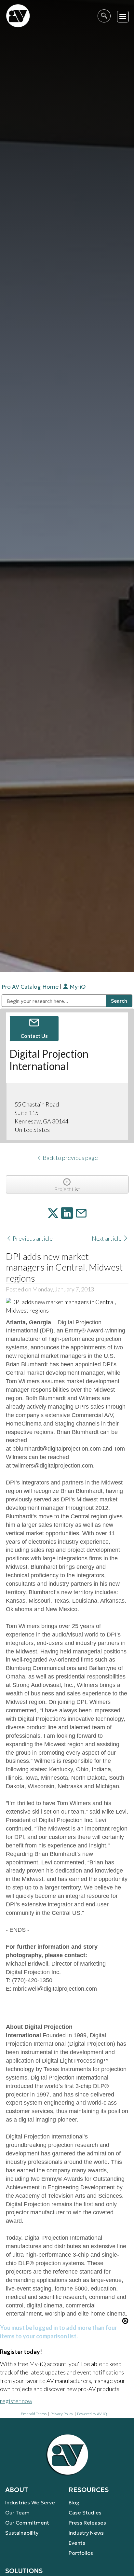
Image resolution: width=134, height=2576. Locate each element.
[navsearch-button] (104, 16)
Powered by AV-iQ (92, 2414)
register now (16, 2401)
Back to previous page (70, 1158)
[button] (123, 17)
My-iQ (77, 987)
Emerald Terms (34, 2414)
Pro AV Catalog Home (31, 987)
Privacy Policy (62, 2414)
